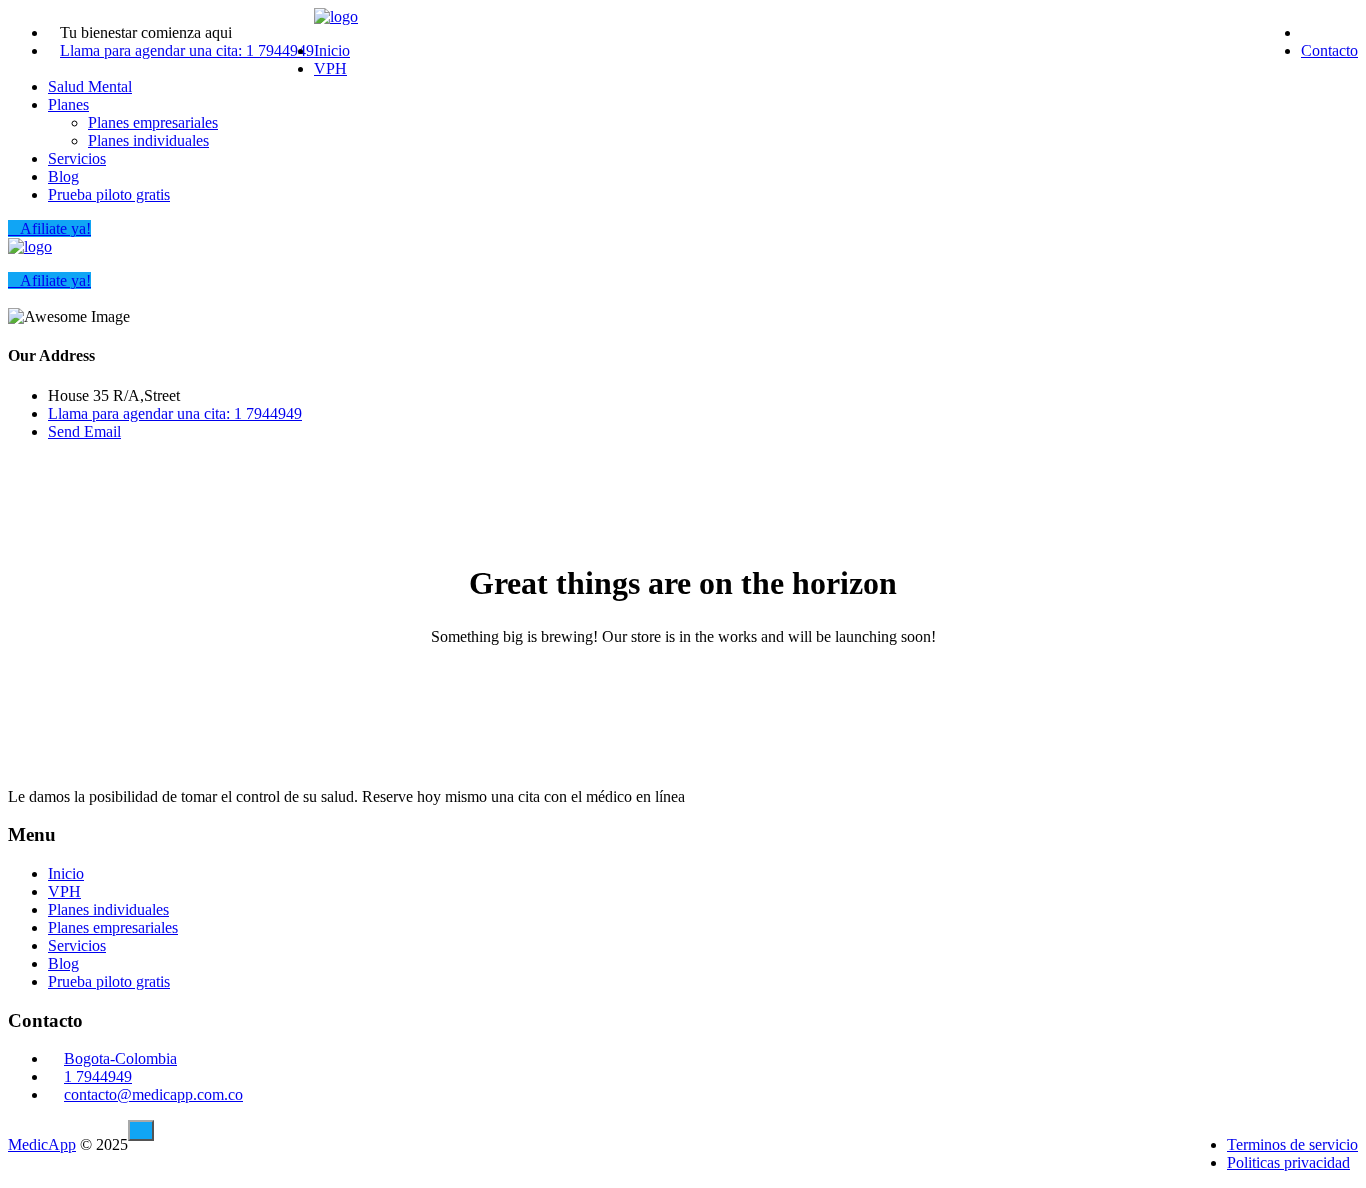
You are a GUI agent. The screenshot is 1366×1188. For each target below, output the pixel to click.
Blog (63, 176)
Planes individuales (148, 140)
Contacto (1329, 50)
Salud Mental (90, 86)
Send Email (84, 431)
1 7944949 (98, 1076)
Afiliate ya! (55, 228)
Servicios (77, 158)
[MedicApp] (336, 16)
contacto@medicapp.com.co (153, 1094)
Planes (68, 104)
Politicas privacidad (1288, 1162)
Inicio (332, 50)
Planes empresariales (153, 122)
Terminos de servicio (1292, 1144)
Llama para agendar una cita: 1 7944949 (187, 50)
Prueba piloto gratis (109, 194)
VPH (330, 68)
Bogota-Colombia (120, 1058)
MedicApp (42, 1144)
